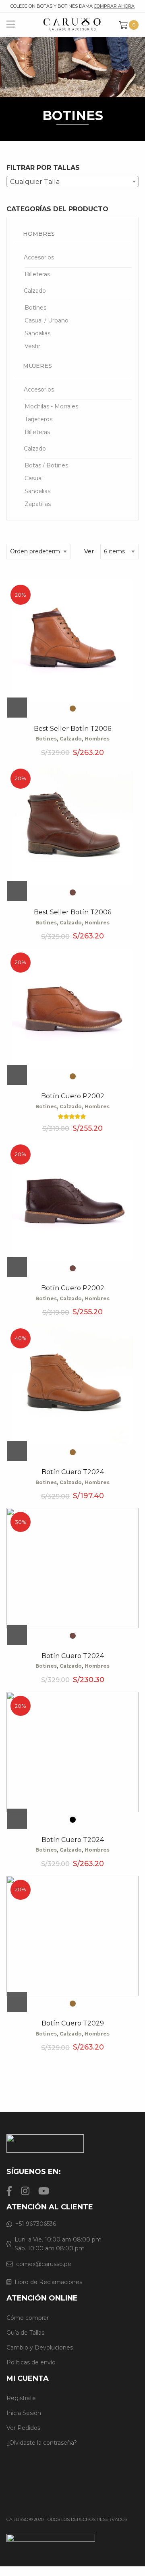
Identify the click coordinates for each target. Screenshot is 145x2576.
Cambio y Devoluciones (40, 2348)
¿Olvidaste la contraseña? (42, 2443)
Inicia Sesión (24, 2413)
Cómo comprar (28, 2318)
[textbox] (72, 182)
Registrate (21, 2398)
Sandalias (37, 333)
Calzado (35, 291)
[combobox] (72, 182)
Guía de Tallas (25, 2333)
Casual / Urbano (47, 320)
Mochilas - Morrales (51, 406)
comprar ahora (114, 6)
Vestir (32, 346)
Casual (34, 478)
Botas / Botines (46, 465)
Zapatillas (38, 504)
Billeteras (37, 274)
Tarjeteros (38, 419)
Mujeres (37, 366)
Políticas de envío (31, 2362)
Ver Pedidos (23, 2428)
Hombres (39, 234)
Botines (35, 308)
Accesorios (39, 257)
